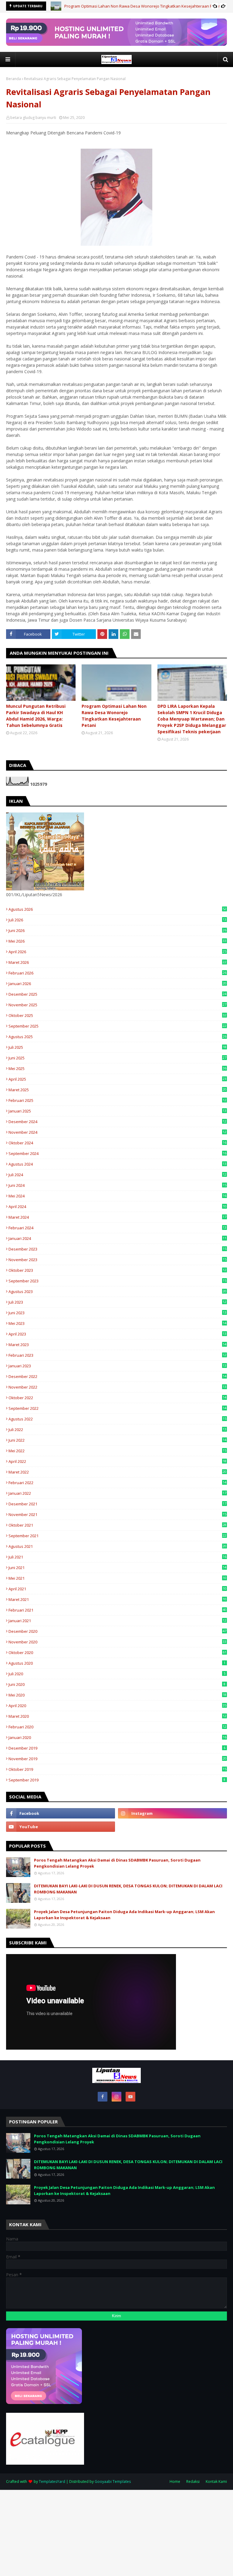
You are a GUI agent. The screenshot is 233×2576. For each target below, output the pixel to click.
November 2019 (117, 1759)
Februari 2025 (117, 1100)
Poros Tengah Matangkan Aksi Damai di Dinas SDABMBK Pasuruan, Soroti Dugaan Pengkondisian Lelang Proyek (117, 1863)
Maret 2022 (117, 1472)
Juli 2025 (117, 1047)
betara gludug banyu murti (33, 118)
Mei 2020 (117, 1695)
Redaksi (193, 2481)
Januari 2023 (117, 1366)
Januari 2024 (117, 1238)
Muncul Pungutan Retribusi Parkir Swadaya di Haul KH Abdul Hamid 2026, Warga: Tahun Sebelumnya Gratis (36, 716)
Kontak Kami (216, 2481)
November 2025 (117, 1005)
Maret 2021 (117, 1599)
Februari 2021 (117, 1610)
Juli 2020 (117, 1674)
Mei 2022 (117, 1451)
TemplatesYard (52, 2481)
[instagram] (172, 1813)
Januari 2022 (117, 1493)
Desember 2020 (117, 1631)
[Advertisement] (116, 2532)
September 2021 (117, 1536)
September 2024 (117, 1153)
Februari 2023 (117, 1355)
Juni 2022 (117, 1440)
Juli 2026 (117, 920)
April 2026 (117, 952)
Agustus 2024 (117, 1164)
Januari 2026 (117, 984)
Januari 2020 (117, 1737)
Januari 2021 (117, 1621)
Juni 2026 (117, 930)
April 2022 (117, 1461)
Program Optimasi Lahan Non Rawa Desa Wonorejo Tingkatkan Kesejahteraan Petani (143, 6)
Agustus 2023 (117, 1291)
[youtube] (61, 1827)
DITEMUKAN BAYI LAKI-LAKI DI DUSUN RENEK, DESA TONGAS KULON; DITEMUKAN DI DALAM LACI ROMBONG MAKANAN (128, 1889)
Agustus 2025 (117, 1037)
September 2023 (117, 1281)
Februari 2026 (117, 973)
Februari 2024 (117, 1228)
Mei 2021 (117, 1578)
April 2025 (117, 1079)
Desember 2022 (117, 1376)
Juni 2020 (117, 1684)
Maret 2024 (117, 1217)
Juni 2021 (117, 1568)
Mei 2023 (117, 1323)
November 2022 (117, 1387)
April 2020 (117, 1706)
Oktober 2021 (117, 1525)
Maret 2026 (117, 962)
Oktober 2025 (117, 1015)
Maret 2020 (117, 1716)
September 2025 (117, 1026)
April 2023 (117, 1334)
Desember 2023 (117, 1249)
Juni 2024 (117, 1185)
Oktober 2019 (117, 1769)
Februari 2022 (117, 1483)
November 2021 (117, 1514)
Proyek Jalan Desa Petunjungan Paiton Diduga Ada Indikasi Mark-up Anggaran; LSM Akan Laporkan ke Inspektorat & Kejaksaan (124, 1915)
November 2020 (117, 1642)
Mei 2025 (117, 1069)
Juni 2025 (117, 1058)
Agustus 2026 (117, 909)
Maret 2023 (117, 1345)
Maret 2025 (117, 1090)
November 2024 (117, 1132)
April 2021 (117, 1589)
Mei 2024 (117, 1196)
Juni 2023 (117, 1313)
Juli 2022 (117, 1430)
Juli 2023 (117, 1302)
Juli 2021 (117, 1557)
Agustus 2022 (117, 1419)
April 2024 (117, 1207)
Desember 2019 (117, 1748)
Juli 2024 (117, 1175)
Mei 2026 (117, 941)
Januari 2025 (117, 1111)
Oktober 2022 (117, 1398)
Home (175, 2481)
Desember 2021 (117, 1504)
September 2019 (117, 1780)
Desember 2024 (117, 1122)
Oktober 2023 (117, 1270)
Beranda (14, 79)
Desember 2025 (117, 994)
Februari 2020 (117, 1727)
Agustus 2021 (117, 1546)
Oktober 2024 (117, 1143)
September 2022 (117, 1408)
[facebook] (61, 1813)
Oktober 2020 (117, 1653)
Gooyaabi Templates (113, 2481)
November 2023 (117, 1260)
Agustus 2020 (117, 1663)
